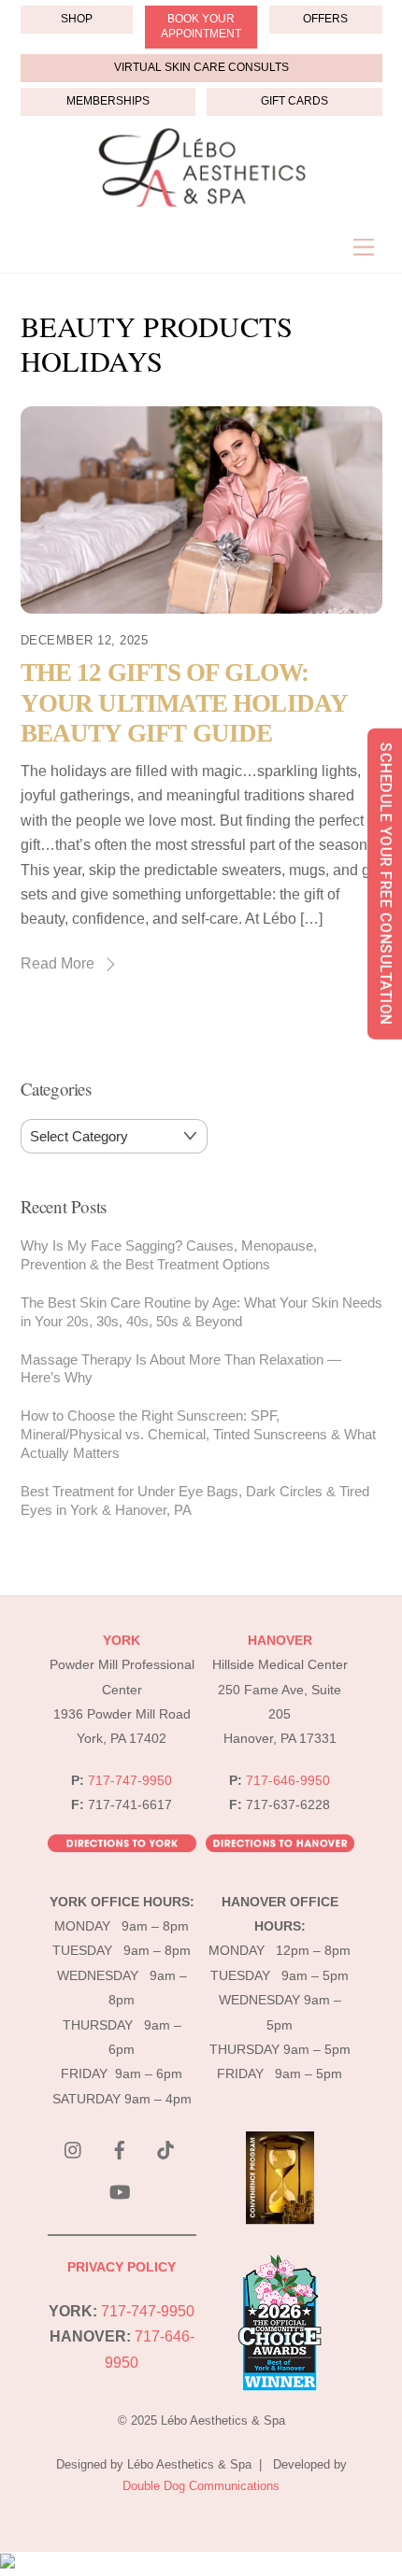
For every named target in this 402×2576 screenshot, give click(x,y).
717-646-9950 (288, 1781)
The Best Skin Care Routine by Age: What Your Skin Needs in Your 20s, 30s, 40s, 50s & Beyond (201, 1312)
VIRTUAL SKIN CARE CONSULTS (201, 67)
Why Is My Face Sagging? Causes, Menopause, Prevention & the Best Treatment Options (169, 1255)
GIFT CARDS (294, 101)
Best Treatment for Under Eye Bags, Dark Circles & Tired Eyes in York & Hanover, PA (195, 1500)
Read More (57, 963)
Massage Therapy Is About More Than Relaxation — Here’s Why (181, 1369)
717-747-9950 (130, 1781)
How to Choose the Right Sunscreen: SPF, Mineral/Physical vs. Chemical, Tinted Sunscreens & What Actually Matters (198, 1434)
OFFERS (325, 19)
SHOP (77, 19)
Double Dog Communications (201, 2486)
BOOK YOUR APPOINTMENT (201, 26)
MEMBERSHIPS (108, 101)
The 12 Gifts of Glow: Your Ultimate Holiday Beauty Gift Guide (184, 703)
